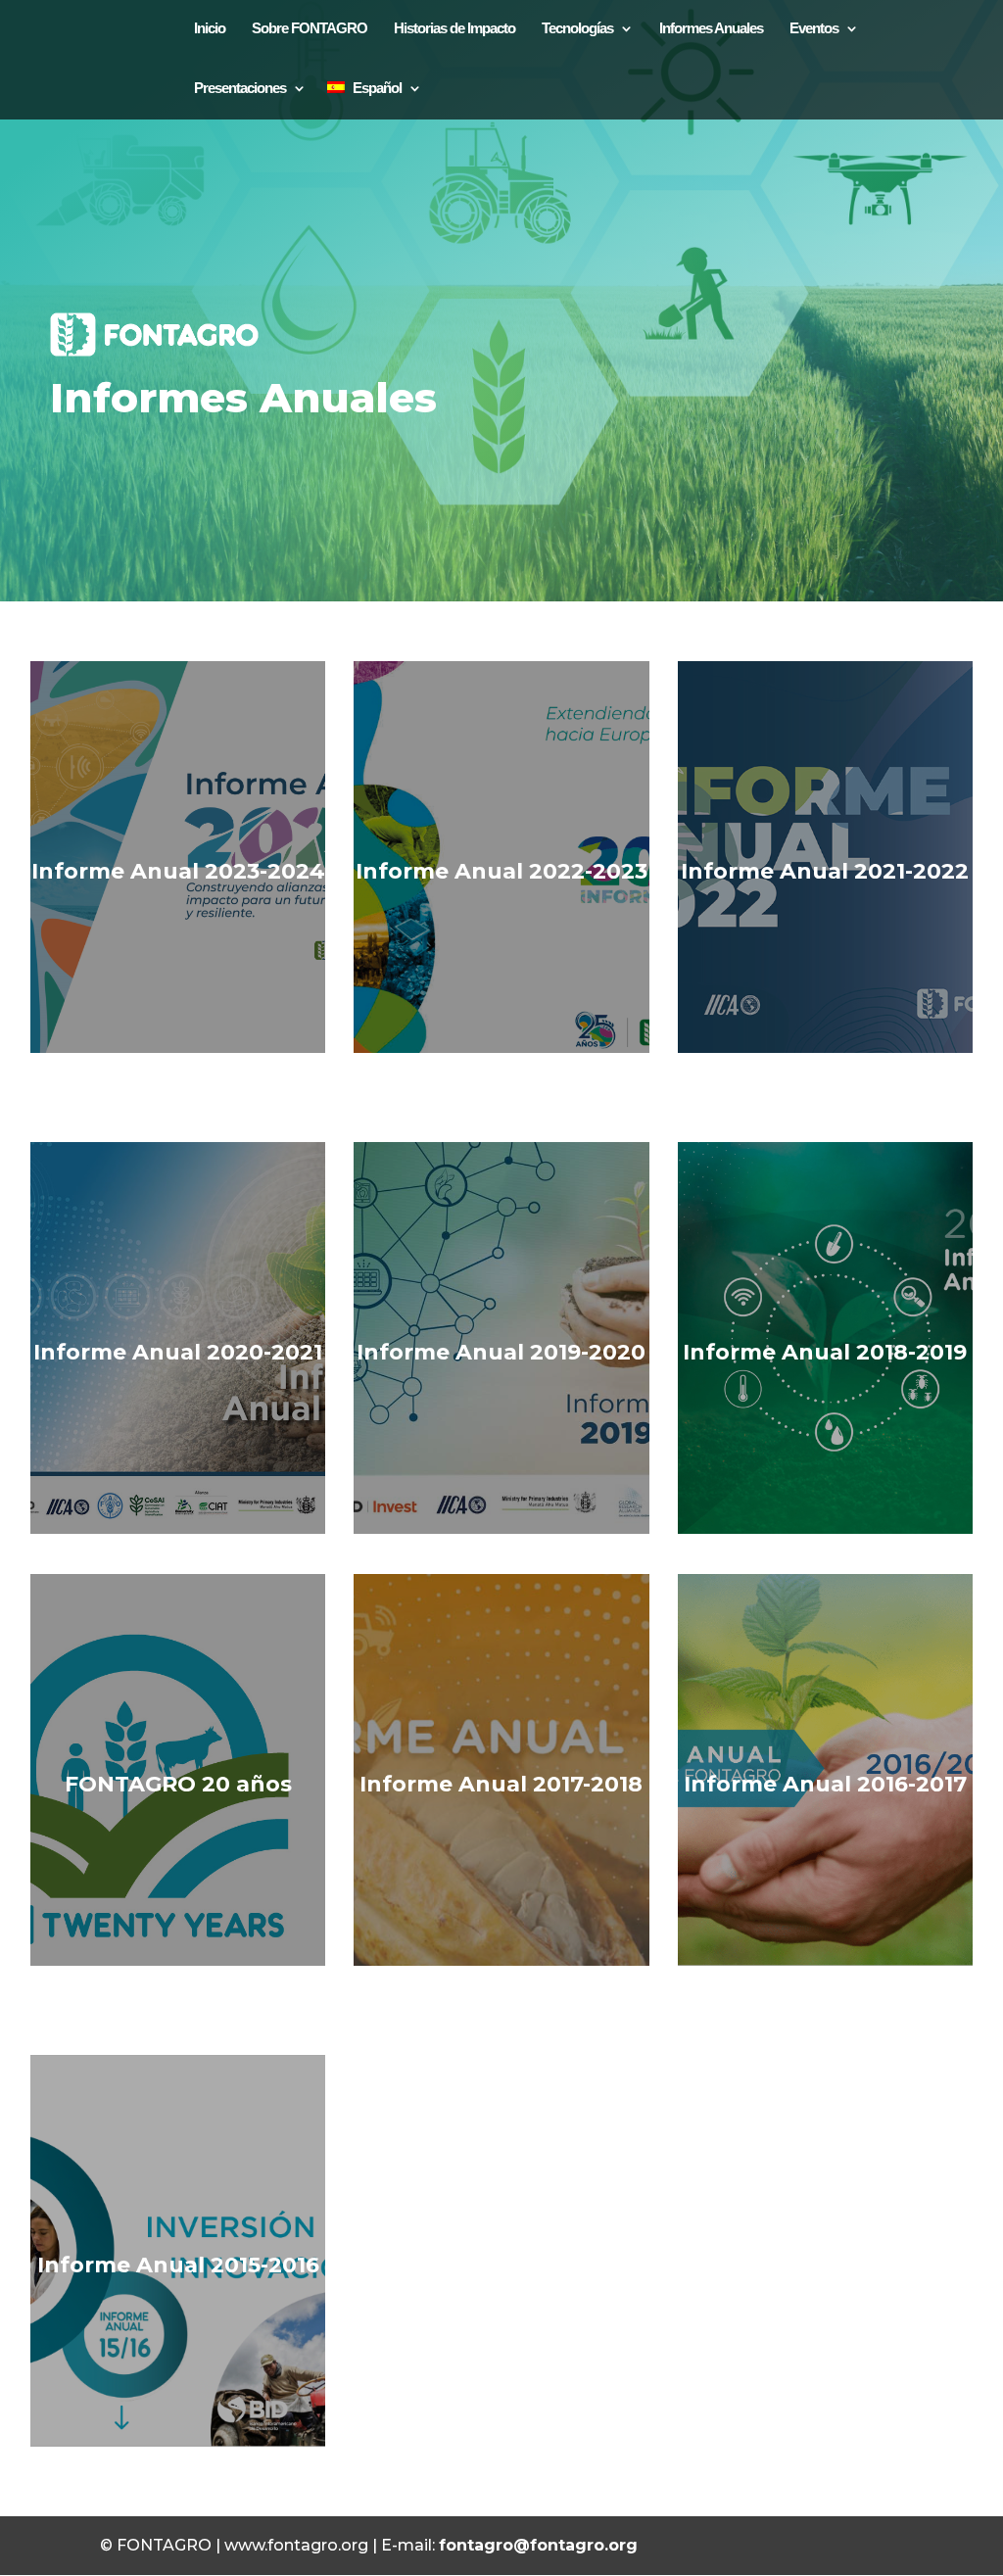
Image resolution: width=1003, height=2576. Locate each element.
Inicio (210, 28)
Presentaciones (240, 88)
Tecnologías (577, 28)
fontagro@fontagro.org (538, 2545)
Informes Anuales (711, 28)
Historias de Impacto (454, 28)
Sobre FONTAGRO (310, 28)
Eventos (814, 28)
